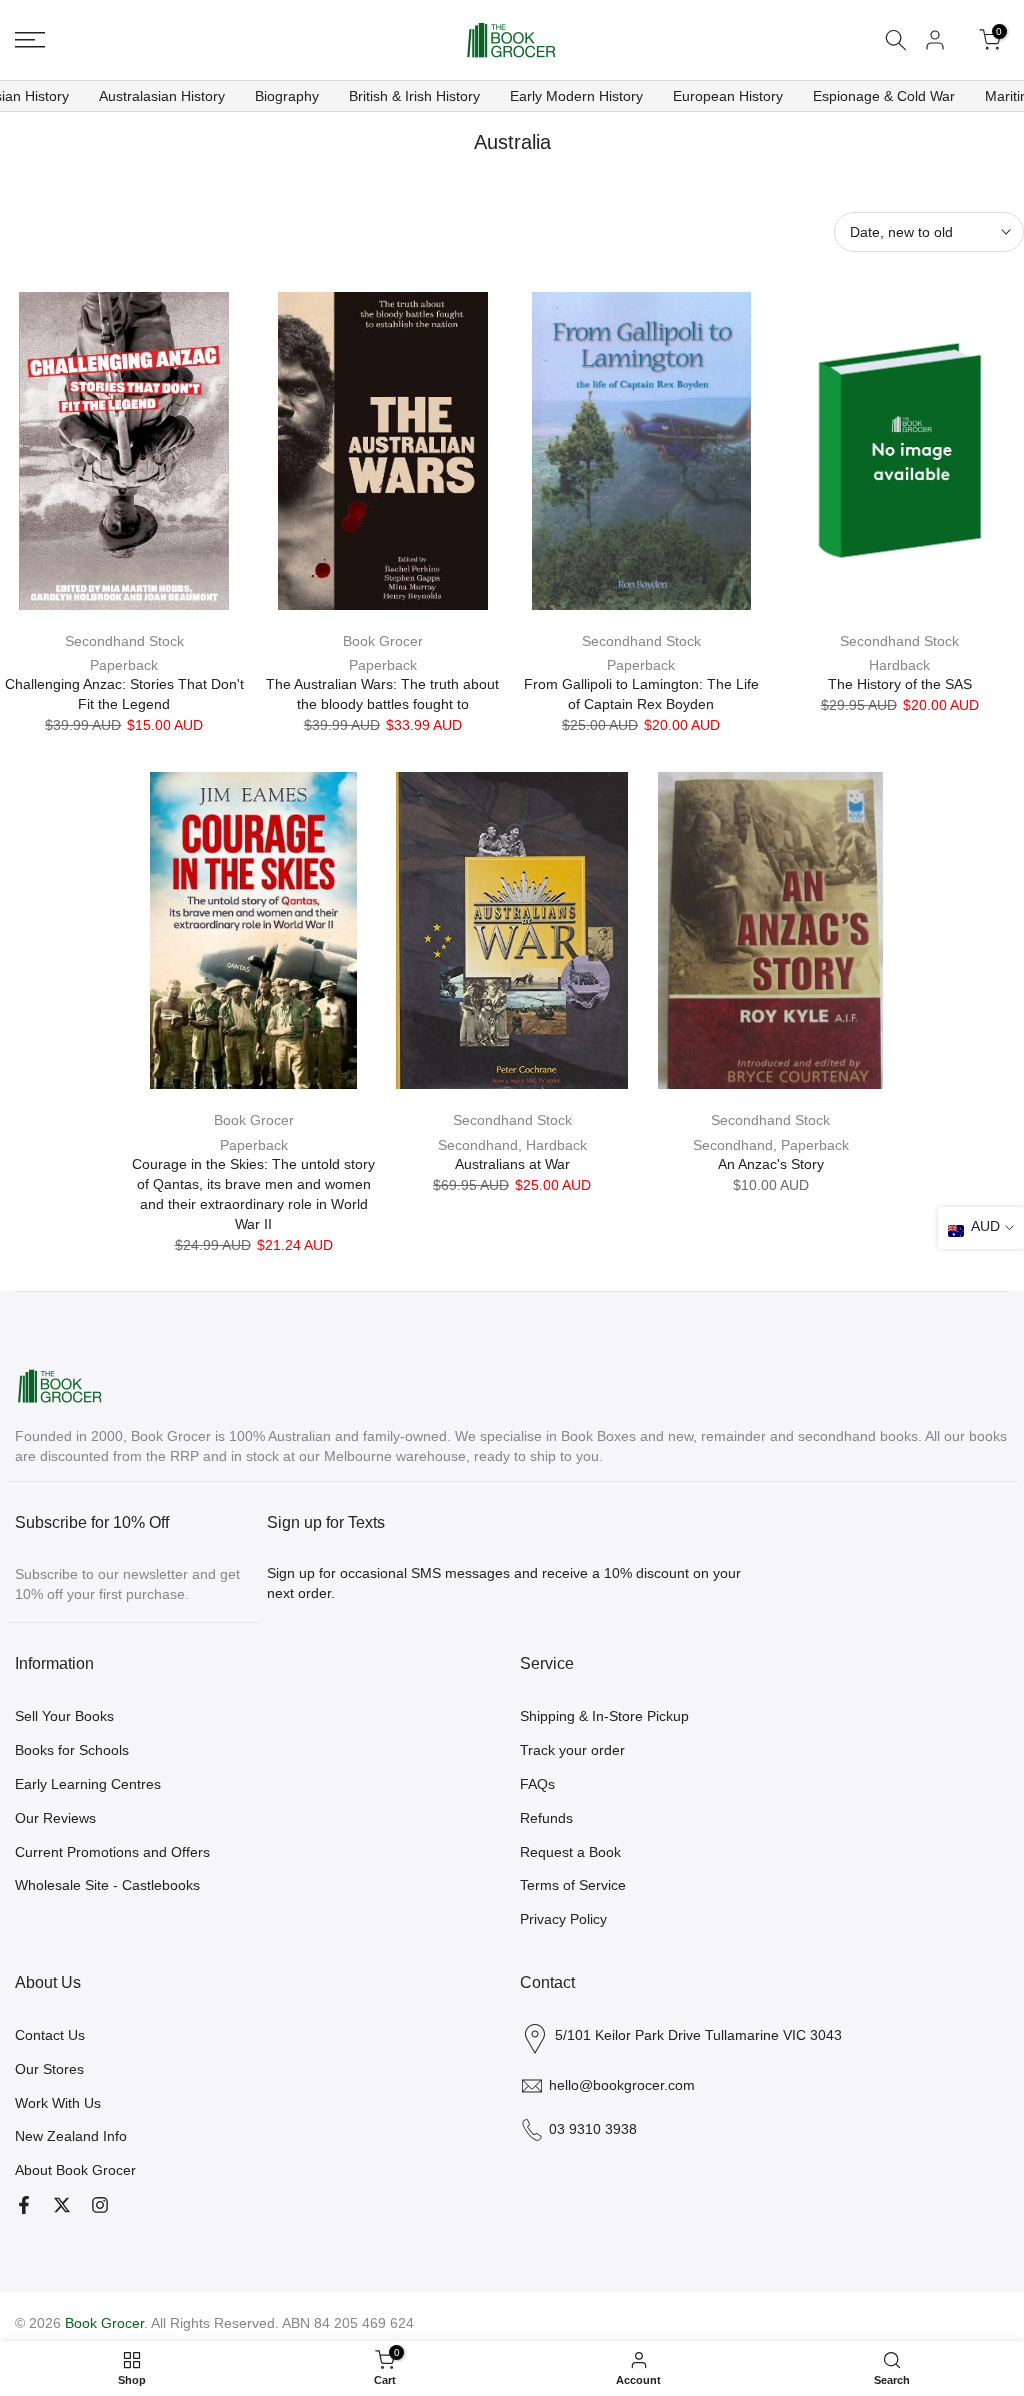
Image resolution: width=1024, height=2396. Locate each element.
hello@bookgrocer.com (622, 2085)
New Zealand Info (71, 2136)
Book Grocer (383, 641)
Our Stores (49, 2069)
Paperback (124, 665)
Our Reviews (55, 1818)
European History (728, 96)
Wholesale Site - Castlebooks (107, 1885)
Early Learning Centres (88, 1784)
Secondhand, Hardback (512, 1145)
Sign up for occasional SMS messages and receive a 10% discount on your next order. (504, 1583)
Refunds (546, 1818)
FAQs (537, 1784)
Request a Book (570, 1852)
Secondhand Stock (124, 641)
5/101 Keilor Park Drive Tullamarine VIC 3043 (698, 2035)
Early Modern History (576, 96)
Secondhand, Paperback (771, 1145)
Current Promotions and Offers (112, 1852)
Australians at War (512, 1164)
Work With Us (58, 2103)
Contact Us (50, 2035)
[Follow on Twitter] (62, 2205)
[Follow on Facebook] (24, 2205)
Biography (287, 96)
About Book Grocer (75, 2170)
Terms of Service (573, 1885)
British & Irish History (414, 96)
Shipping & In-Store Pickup (604, 1716)
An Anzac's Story (771, 1164)
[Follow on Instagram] (100, 2205)
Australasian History (162, 96)
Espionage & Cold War (884, 96)
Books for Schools (72, 1750)
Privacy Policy (563, 1919)
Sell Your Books (64, 1716)
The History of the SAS (900, 684)
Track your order (572, 1750)
